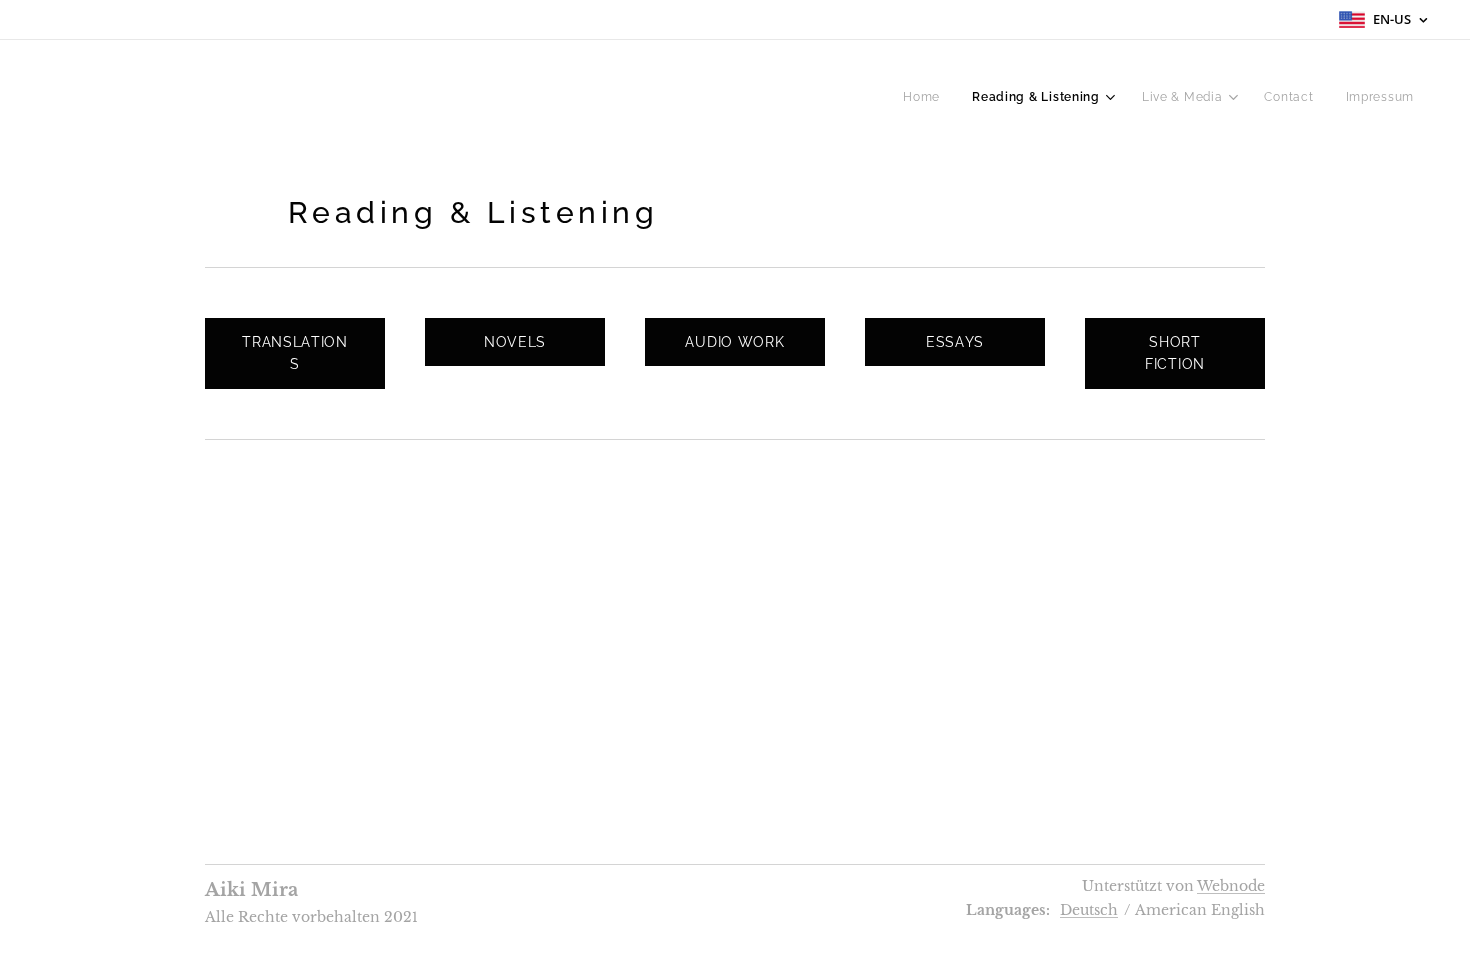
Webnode (1231, 886)
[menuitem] (927, 97)
